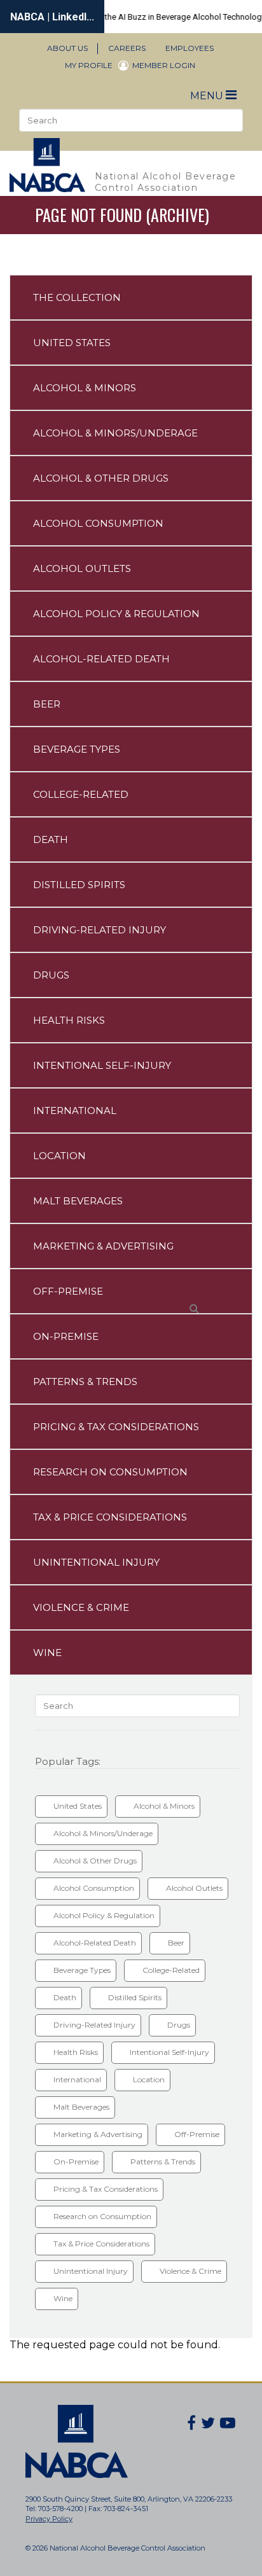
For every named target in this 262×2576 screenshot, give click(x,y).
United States (72, 343)
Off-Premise (68, 1291)
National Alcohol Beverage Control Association (166, 182)
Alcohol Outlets (82, 568)
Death (51, 839)
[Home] (52, 165)
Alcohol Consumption (98, 523)
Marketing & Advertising (103, 1246)
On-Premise (66, 1336)
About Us (67, 48)
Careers (127, 48)
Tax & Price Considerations (110, 1517)
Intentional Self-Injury (102, 1065)
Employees (190, 48)
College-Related (81, 794)
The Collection (77, 297)
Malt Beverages (78, 1201)
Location (59, 1156)
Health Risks (69, 1020)
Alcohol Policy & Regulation (116, 614)
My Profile (89, 65)
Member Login (164, 66)
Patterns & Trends (85, 1382)
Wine (47, 1653)
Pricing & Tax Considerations (116, 1427)
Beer (47, 704)
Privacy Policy (49, 2519)
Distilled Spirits (79, 885)
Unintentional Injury (96, 1562)
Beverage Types (77, 749)
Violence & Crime (81, 1607)
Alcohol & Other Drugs (101, 478)
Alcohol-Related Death (101, 659)
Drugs (51, 975)
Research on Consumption (110, 1472)
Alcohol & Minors (85, 388)
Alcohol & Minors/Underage (115, 433)
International (75, 1110)
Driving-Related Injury (100, 930)
